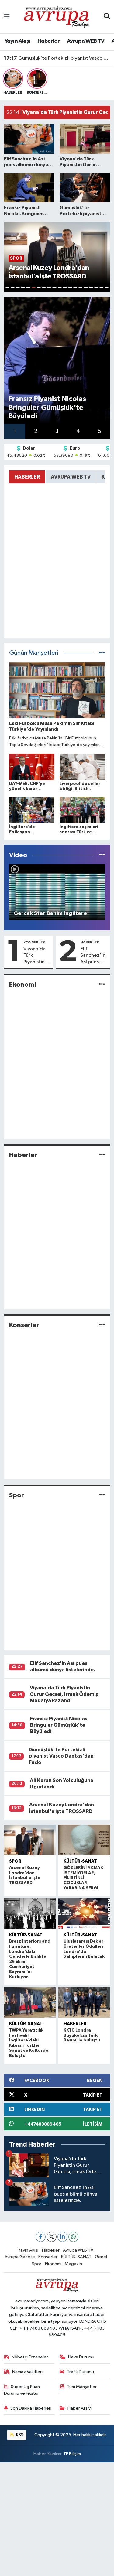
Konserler (34, 942)
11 (60, 288)
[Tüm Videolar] (102, 855)
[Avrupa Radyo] (57, 16)
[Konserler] (102, 1325)
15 (80, 288)
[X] (52, 2237)
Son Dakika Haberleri (31, 2408)
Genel (101, 2257)
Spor (17, 1495)
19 (101, 288)
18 (96, 288)
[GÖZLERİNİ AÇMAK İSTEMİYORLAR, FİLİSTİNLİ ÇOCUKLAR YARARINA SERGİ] (84, 1840)
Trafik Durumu (80, 2372)
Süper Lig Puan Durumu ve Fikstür (22, 2390)
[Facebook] (41, 2237)
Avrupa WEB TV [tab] (71, 477)
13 (70, 288)
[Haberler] (102, 1155)
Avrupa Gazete (20, 2257)
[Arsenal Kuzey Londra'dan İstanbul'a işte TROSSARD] (30, 1840)
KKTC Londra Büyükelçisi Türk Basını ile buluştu (82, 2035)
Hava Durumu (81, 2357)
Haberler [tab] (27, 477)
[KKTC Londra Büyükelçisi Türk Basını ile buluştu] (84, 2002)
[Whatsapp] (73, 2237)
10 (54, 288)
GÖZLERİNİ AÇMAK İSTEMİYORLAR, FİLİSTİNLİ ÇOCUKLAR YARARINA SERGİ (83, 1878)
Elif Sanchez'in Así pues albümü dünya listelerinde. (94, 956)
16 (86, 288)
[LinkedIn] (62, 2237)
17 (91, 288)
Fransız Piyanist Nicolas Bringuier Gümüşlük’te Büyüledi (59, 1725)
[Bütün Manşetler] (102, 653)
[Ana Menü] (7, 16)
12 (65, 288)
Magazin (73, 2264)
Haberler (48, 41)
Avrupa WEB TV (86, 41)
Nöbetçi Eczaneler (30, 2357)
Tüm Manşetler (82, 2387)
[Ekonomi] (102, 985)
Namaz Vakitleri (27, 2372)
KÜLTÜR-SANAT (80, 1861)
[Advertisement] (57, 2519)
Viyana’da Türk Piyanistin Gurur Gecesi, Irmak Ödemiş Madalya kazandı (35, 956)
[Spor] (102, 1495)
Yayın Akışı (17, 41)
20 (107, 288)
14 (75, 288)
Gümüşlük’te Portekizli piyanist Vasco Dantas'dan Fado (57, 58)
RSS (19, 2435)
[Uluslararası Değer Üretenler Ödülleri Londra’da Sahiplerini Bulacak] (84, 1913)
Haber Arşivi (79, 2408)
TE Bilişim (72, 2454)
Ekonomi (23, 985)
